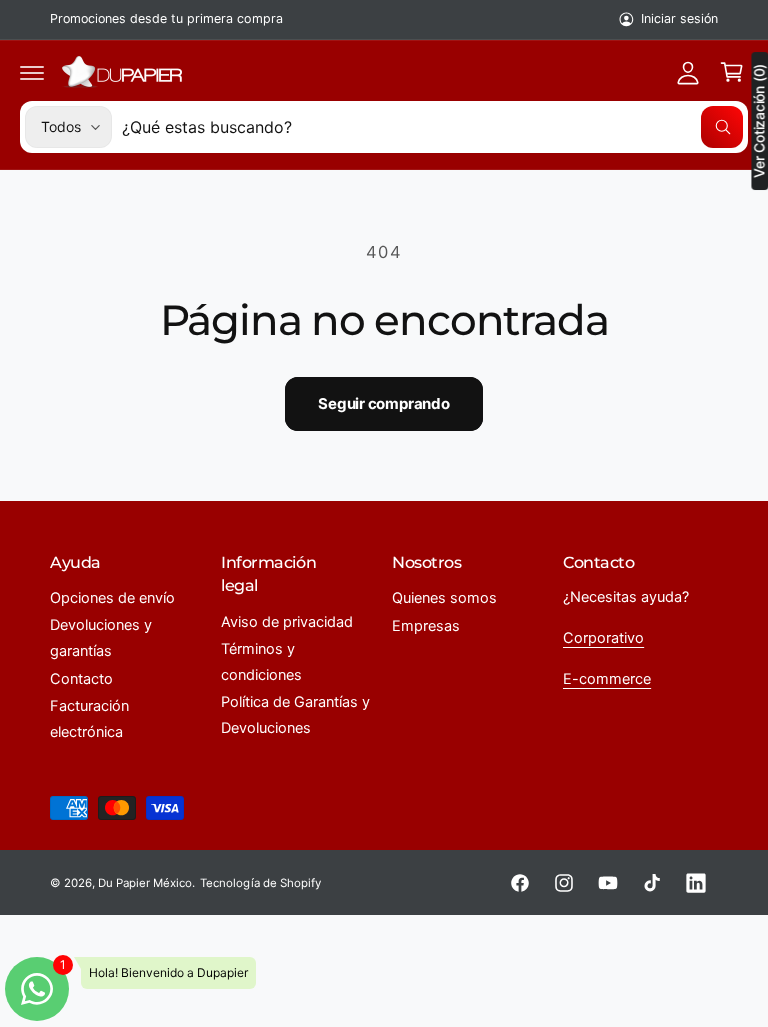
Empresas (426, 626)
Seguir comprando (383, 403)
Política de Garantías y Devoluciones (295, 715)
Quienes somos (444, 598)
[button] (32, 72)
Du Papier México (145, 883)
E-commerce (607, 679)
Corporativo (603, 638)
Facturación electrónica (89, 719)
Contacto (81, 679)
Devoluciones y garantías (101, 638)
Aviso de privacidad (287, 622)
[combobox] (432, 127)
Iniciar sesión (679, 18)
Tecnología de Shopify (260, 883)
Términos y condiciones (261, 662)
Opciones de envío (112, 598)
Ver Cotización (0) (759, 121)
